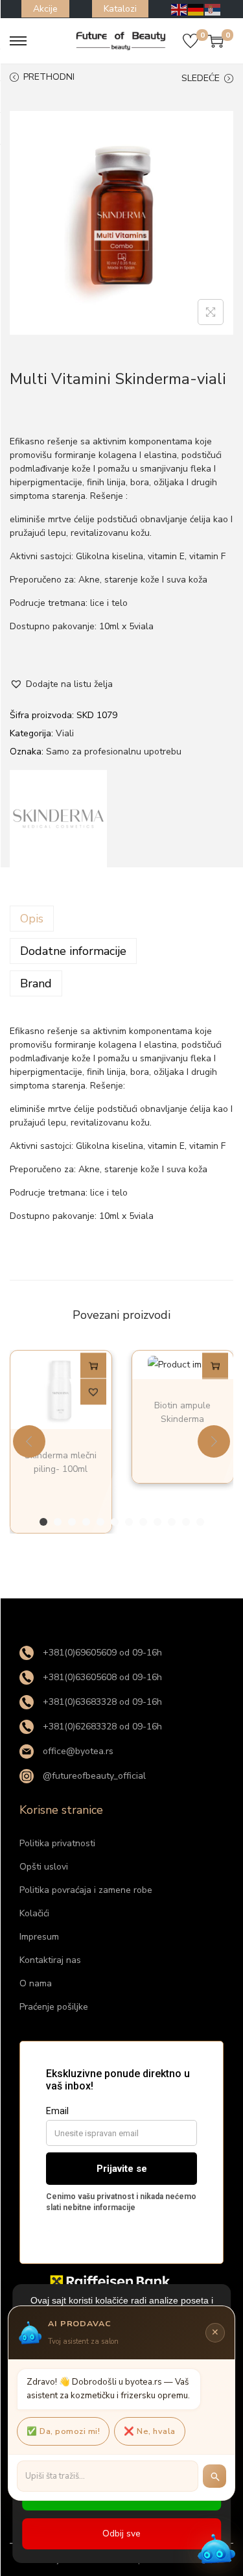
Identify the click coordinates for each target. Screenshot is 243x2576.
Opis (32, 919)
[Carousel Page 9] (157, 1522)
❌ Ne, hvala (150, 2431)
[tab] (121, 919)
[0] (191, 41)
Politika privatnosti (57, 1843)
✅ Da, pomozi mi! (63, 2431)
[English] (179, 9)
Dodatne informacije (73, 951)
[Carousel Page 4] (86, 1522)
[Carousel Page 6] (115, 1522)
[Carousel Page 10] (172, 1522)
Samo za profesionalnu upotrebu (114, 752)
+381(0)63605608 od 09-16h (101, 1677)
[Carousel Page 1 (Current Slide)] (43, 1522)
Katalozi (120, 9)
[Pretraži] (214, 2476)
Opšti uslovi (44, 1867)
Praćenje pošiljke (54, 2007)
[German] (196, 9)
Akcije (45, 9)
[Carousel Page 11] (186, 1522)
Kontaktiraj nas (50, 1960)
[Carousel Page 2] (58, 1522)
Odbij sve (121, 2534)
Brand (36, 983)
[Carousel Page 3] (72, 1522)
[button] (61, 684)
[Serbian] (213, 9)
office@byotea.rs (77, 1751)
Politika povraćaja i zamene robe (86, 1890)
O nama (36, 1983)
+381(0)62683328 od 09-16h (101, 1727)
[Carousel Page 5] (100, 1522)
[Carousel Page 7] (129, 1522)
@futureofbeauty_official (93, 1776)
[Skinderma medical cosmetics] (58, 819)
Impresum (39, 1937)
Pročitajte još (93, 1367)
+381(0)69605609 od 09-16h (101, 1653)
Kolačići (34, 1913)
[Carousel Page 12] (200, 1522)
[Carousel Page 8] (143, 1522)
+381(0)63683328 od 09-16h (101, 1702)
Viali (65, 733)
